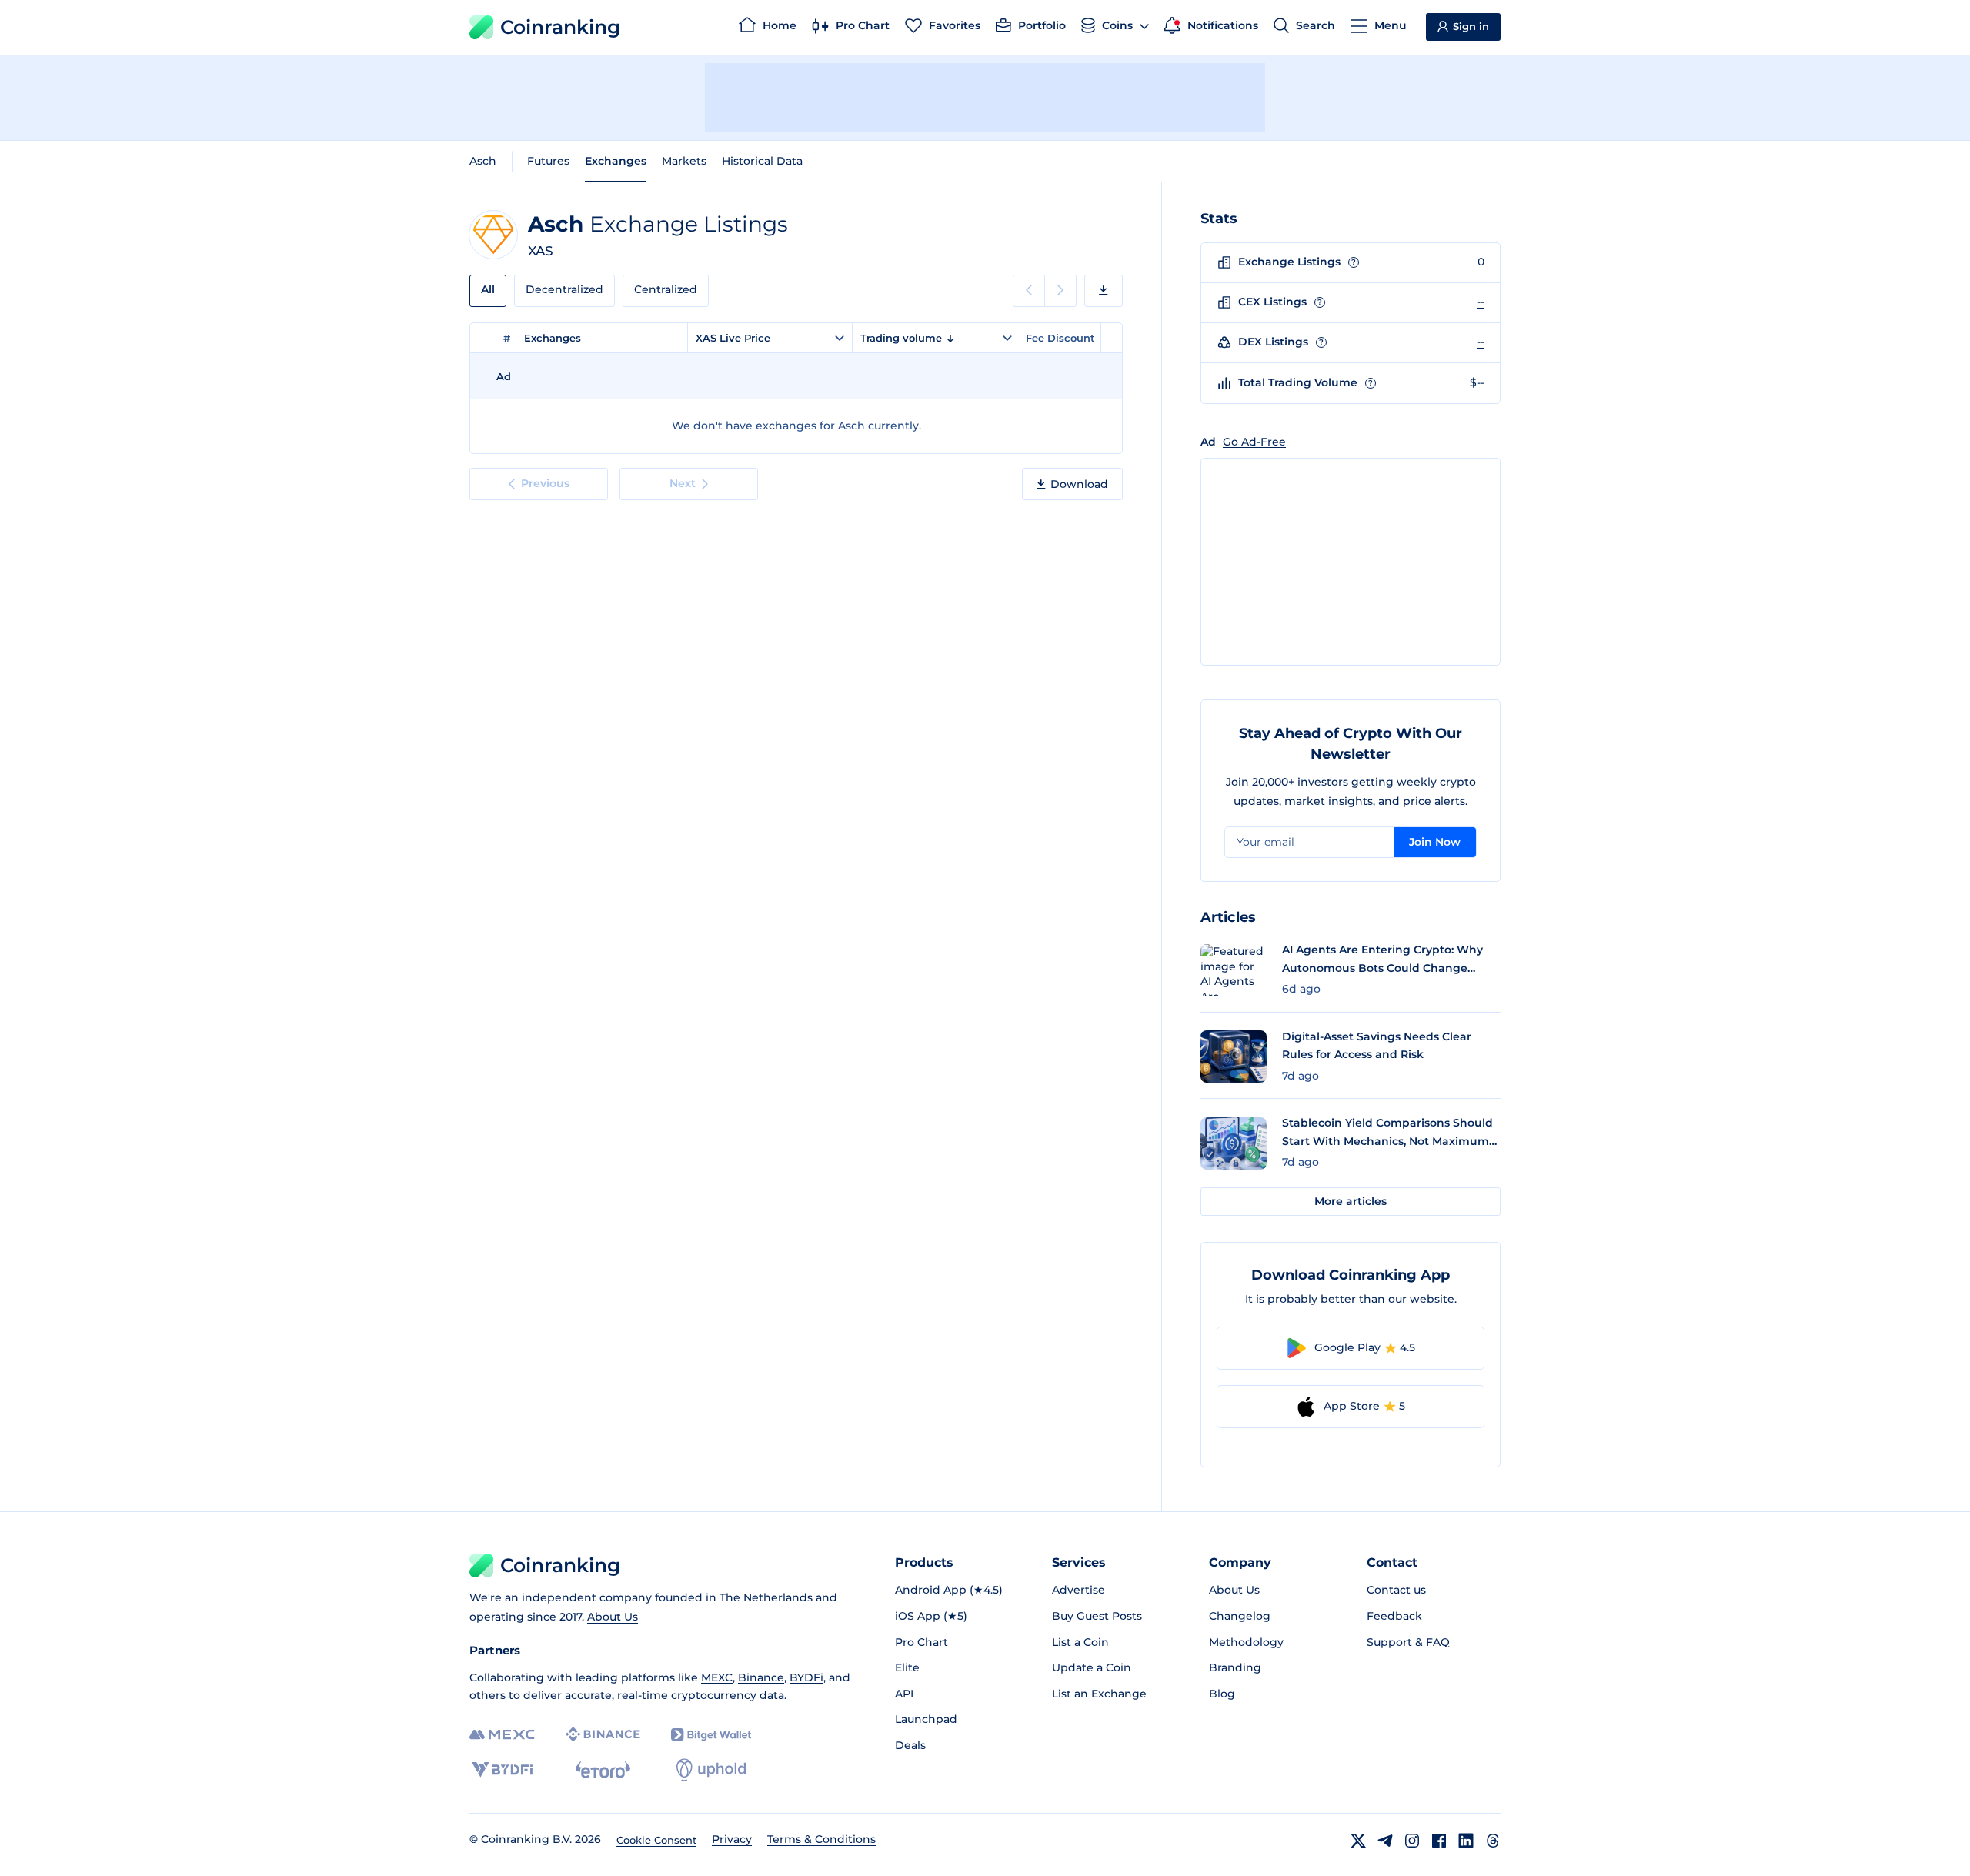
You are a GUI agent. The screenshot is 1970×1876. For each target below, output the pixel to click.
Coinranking (560, 27)
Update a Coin (1092, 1667)
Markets (684, 161)
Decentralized (564, 289)
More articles (1351, 1201)
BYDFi (806, 1677)
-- (1481, 302)
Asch (483, 161)
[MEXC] (502, 1735)
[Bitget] (711, 1735)
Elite (907, 1667)
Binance (761, 1677)
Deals (910, 1745)
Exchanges (616, 161)
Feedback (1394, 1616)
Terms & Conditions (821, 1839)
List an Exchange (1099, 1694)
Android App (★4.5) (949, 1590)
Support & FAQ (1408, 1642)
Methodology (1246, 1642)
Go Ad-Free (1254, 442)
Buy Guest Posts (1097, 1616)
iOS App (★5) (931, 1616)
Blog (1222, 1694)
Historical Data (762, 161)
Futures (548, 161)
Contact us (1396, 1590)
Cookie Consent (656, 1840)
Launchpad (926, 1719)
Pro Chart (922, 1642)
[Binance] (603, 1734)
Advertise (1078, 1590)
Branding (1235, 1667)
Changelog (1240, 1616)
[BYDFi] (502, 1770)
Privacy (732, 1839)
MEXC (717, 1677)
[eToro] (603, 1770)
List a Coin (1080, 1642)
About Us (613, 1617)
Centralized (666, 289)
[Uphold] (711, 1770)
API (904, 1694)
